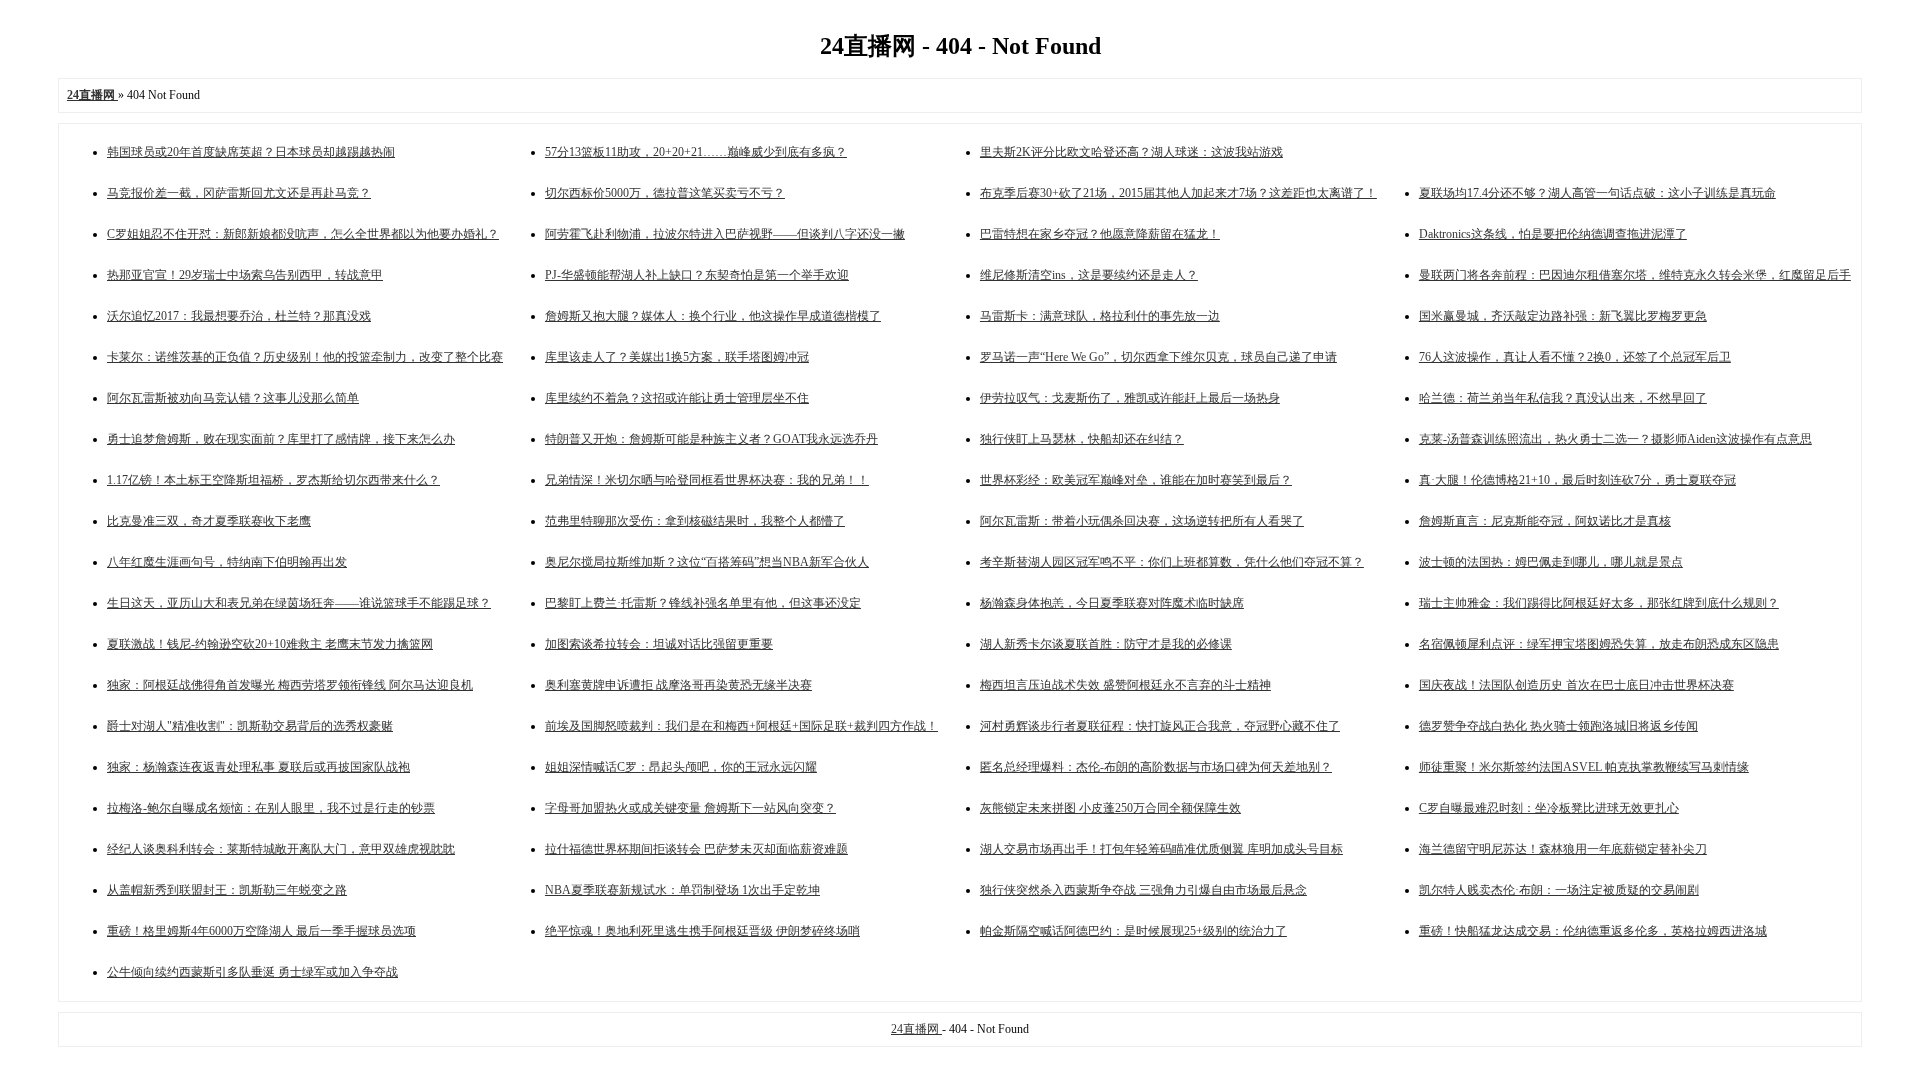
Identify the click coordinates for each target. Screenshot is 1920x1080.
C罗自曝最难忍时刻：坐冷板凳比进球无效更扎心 (1549, 808)
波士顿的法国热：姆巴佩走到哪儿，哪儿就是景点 (1551, 562)
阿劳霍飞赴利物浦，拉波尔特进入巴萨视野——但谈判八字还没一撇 (725, 234)
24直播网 (916, 1029)
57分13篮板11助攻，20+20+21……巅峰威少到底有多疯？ (696, 152)
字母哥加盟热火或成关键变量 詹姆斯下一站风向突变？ (690, 808)
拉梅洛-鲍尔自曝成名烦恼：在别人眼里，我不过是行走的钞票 (271, 808)
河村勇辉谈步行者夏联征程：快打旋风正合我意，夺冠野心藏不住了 (1160, 726)
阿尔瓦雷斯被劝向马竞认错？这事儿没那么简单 (233, 398)
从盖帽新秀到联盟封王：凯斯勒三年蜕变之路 (227, 890)
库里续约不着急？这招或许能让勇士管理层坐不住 (677, 398)
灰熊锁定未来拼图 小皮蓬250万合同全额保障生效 (1110, 808)
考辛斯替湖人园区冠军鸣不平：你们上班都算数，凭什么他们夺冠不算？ (1172, 562)
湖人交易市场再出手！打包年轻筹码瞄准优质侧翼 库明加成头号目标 (1161, 849)
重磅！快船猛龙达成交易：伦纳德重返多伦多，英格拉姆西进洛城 (1593, 931)
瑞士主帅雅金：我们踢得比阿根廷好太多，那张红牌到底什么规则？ (1599, 603)
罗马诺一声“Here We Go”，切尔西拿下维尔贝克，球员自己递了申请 (1158, 357)
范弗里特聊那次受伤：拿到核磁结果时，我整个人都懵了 (695, 521)
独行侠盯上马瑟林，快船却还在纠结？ (1082, 439)
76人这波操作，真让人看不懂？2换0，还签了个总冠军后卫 (1575, 357)
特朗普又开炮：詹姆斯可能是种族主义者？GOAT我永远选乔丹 (711, 439)
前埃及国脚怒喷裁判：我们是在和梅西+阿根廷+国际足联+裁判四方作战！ (741, 726)
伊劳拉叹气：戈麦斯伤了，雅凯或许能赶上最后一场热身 (1130, 398)
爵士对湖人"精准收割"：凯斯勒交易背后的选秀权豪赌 (250, 726)
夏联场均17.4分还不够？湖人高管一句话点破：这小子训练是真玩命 (1597, 193)
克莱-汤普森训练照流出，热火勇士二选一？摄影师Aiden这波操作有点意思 (1615, 439)
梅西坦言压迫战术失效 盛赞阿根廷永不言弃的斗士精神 (1125, 685)
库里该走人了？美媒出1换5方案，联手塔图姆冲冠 (677, 357)
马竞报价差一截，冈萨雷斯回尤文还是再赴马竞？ (239, 193)
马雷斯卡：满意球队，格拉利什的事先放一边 (1100, 316)
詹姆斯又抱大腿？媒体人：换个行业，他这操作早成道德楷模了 (713, 316)
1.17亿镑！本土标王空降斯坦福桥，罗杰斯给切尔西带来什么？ (273, 480)
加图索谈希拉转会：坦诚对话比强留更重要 (659, 644)
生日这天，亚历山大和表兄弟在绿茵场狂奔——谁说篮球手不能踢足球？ (299, 603)
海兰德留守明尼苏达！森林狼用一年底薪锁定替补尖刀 (1563, 849)
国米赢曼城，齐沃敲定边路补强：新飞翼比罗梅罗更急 (1563, 316)
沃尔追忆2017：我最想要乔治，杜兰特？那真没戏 (239, 316)
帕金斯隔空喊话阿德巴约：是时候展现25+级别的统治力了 (1133, 931)
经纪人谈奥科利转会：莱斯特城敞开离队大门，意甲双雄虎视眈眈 (281, 849)
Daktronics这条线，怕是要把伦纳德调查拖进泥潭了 (1553, 234)
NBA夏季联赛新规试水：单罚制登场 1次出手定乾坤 (682, 890)
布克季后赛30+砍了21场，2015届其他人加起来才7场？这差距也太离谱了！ (1178, 193)
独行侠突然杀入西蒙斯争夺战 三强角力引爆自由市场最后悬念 (1143, 890)
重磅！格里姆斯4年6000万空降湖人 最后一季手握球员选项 (261, 931)
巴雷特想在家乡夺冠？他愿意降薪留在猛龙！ (1100, 234)
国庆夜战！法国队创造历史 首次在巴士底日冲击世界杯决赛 (1576, 685)
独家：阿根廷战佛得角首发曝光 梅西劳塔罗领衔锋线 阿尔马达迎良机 (290, 685)
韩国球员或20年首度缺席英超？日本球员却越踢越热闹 (251, 152)
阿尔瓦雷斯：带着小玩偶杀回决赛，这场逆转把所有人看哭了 (1142, 521)
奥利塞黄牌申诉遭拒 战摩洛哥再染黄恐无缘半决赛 (678, 685)
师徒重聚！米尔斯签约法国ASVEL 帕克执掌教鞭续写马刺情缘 (1584, 767)
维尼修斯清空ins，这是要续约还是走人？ (1089, 275)
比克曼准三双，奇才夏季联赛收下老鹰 (209, 521)
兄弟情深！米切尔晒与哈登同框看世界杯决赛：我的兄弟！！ (707, 480)
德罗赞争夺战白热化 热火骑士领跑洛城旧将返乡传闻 (1558, 726)
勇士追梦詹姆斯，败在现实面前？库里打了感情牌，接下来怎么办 (281, 439)
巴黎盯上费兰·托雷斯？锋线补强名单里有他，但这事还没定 (703, 603)
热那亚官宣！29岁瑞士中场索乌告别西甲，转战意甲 (245, 275)
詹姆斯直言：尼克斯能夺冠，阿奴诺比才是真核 (1545, 521)
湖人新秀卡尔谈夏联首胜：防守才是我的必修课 (1106, 644)
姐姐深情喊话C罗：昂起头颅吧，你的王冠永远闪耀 (681, 767)
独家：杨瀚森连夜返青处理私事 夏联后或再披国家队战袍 (258, 767)
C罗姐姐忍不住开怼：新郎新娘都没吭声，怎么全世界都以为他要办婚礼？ (303, 234)
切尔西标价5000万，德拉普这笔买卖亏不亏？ (665, 193)
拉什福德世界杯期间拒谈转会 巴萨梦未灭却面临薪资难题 (696, 849)
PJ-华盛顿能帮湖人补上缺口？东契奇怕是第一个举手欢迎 (697, 275)
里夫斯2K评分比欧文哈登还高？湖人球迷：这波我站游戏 (1131, 152)
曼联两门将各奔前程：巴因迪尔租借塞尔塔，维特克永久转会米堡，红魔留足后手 (1635, 275)
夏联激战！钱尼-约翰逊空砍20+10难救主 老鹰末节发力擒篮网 (270, 644)
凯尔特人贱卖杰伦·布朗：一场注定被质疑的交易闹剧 (1559, 890)
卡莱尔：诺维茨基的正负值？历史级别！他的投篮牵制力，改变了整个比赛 (305, 357)
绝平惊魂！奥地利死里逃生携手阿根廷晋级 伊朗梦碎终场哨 (702, 931)
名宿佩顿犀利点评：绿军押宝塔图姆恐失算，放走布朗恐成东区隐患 (1599, 644)
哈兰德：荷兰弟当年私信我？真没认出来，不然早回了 (1563, 398)
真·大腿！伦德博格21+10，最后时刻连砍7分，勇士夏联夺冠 (1577, 480)
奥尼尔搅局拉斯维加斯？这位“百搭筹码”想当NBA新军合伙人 (707, 562)
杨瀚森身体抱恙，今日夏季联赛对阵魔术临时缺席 (1112, 603)
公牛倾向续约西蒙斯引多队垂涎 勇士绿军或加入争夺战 (252, 972)
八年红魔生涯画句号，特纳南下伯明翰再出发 (227, 562)
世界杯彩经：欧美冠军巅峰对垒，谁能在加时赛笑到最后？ (1136, 480)
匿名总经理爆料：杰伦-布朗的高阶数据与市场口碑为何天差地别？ (1156, 767)
